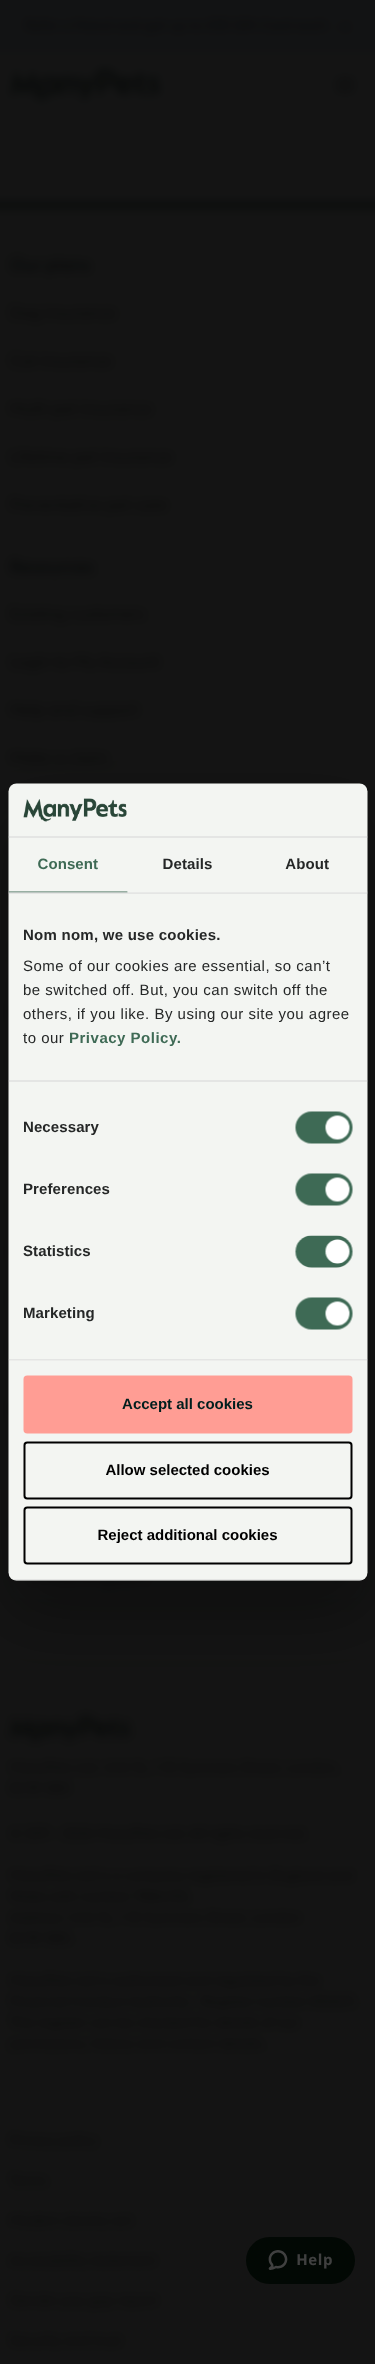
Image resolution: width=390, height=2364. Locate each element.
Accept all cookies (187, 1404)
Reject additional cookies (187, 1535)
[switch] (323, 1190)
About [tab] (307, 863)
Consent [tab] (67, 863)
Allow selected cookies (187, 1469)
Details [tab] (188, 863)
